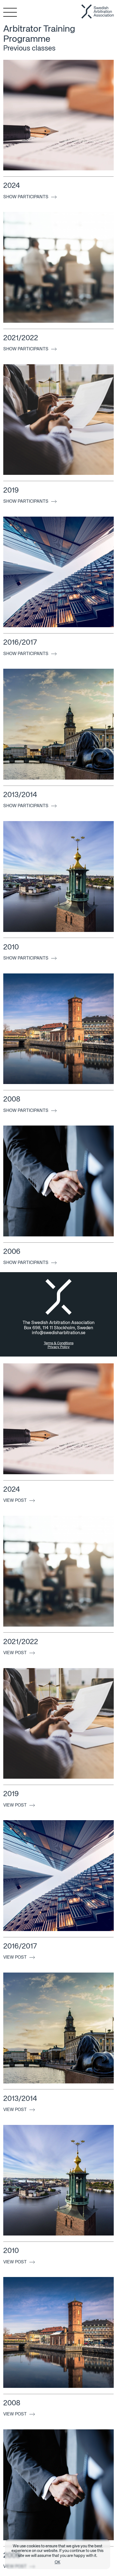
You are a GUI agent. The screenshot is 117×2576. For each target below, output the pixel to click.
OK (58, 2562)
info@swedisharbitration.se (59, 1333)
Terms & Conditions (59, 1343)
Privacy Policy (59, 1347)
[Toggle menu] (7, 12)
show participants (26, 197)
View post (15, 1501)
